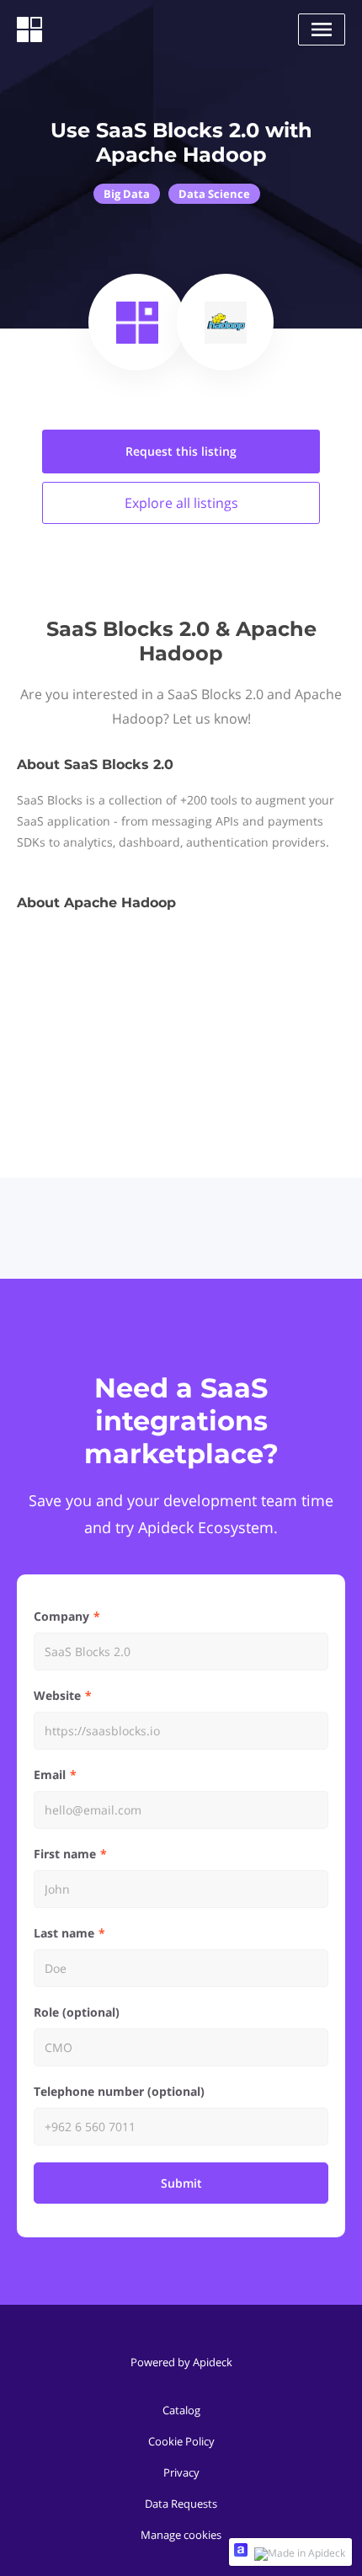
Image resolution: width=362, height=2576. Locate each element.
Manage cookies (181, 2535)
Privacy (181, 2472)
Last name (64, 1933)
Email (50, 1774)
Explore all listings (181, 503)
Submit (181, 2183)
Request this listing (181, 451)
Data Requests (181, 2504)
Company (61, 1616)
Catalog (181, 2410)
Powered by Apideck (181, 2362)
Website (57, 1695)
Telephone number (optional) (119, 2091)
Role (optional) (77, 2012)
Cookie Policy (181, 2441)
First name (65, 1854)
